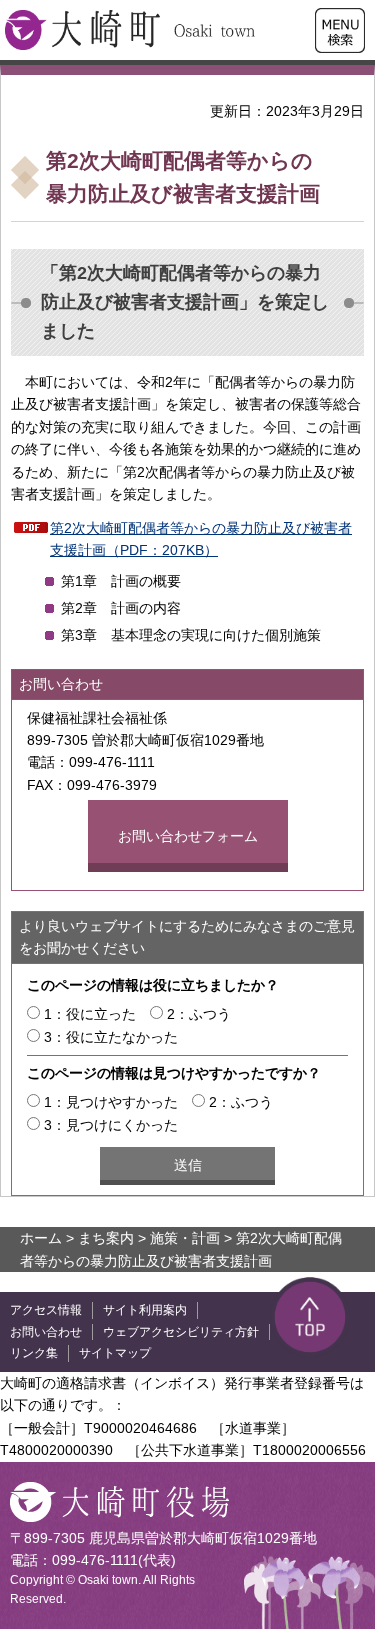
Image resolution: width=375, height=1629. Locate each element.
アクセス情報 (46, 1310)
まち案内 (106, 1238)
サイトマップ (115, 1353)
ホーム (41, 1238)
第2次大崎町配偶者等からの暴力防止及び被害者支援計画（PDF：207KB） (201, 539)
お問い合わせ (46, 1332)
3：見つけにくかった (111, 1125)
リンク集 (34, 1353)
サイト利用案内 (145, 1310)
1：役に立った (90, 1014)
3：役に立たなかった (111, 1037)
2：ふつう (199, 1014)
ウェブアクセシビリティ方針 (181, 1332)
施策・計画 (185, 1238)
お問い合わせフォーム (188, 836)
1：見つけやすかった (111, 1102)
